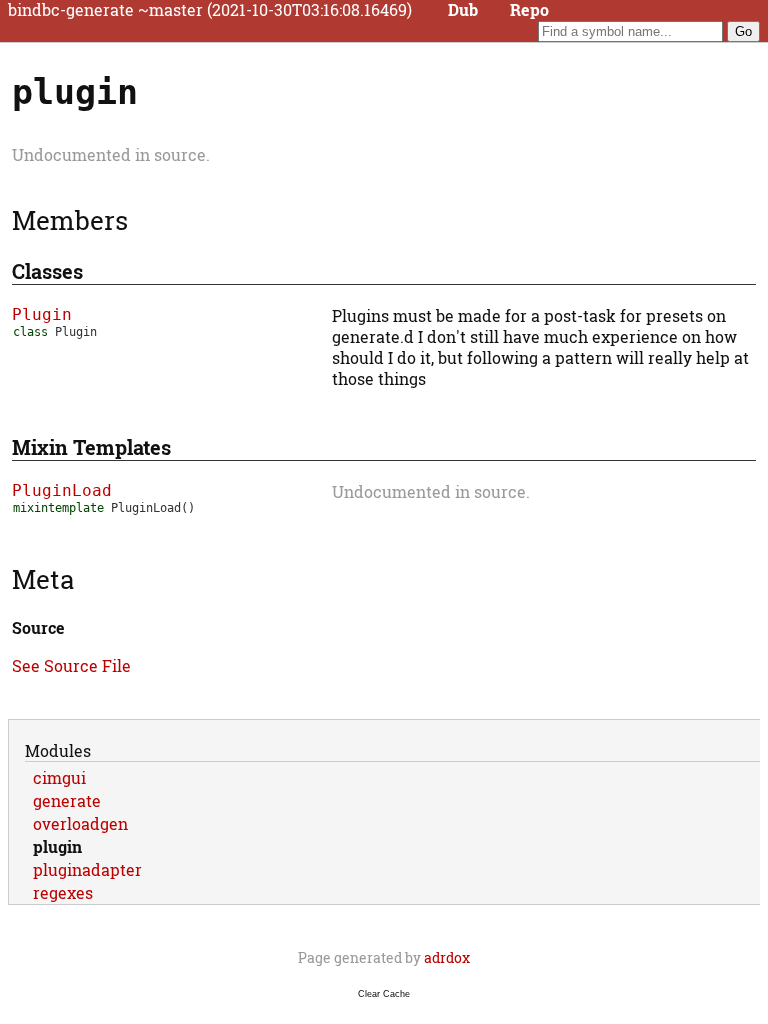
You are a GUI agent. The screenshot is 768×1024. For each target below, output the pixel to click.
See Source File (71, 665)
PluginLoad (62, 490)
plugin (57, 846)
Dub (463, 10)
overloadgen (80, 823)
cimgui (59, 777)
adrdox (447, 957)
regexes (63, 892)
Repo (529, 10)
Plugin (42, 314)
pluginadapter (87, 869)
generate (67, 800)
